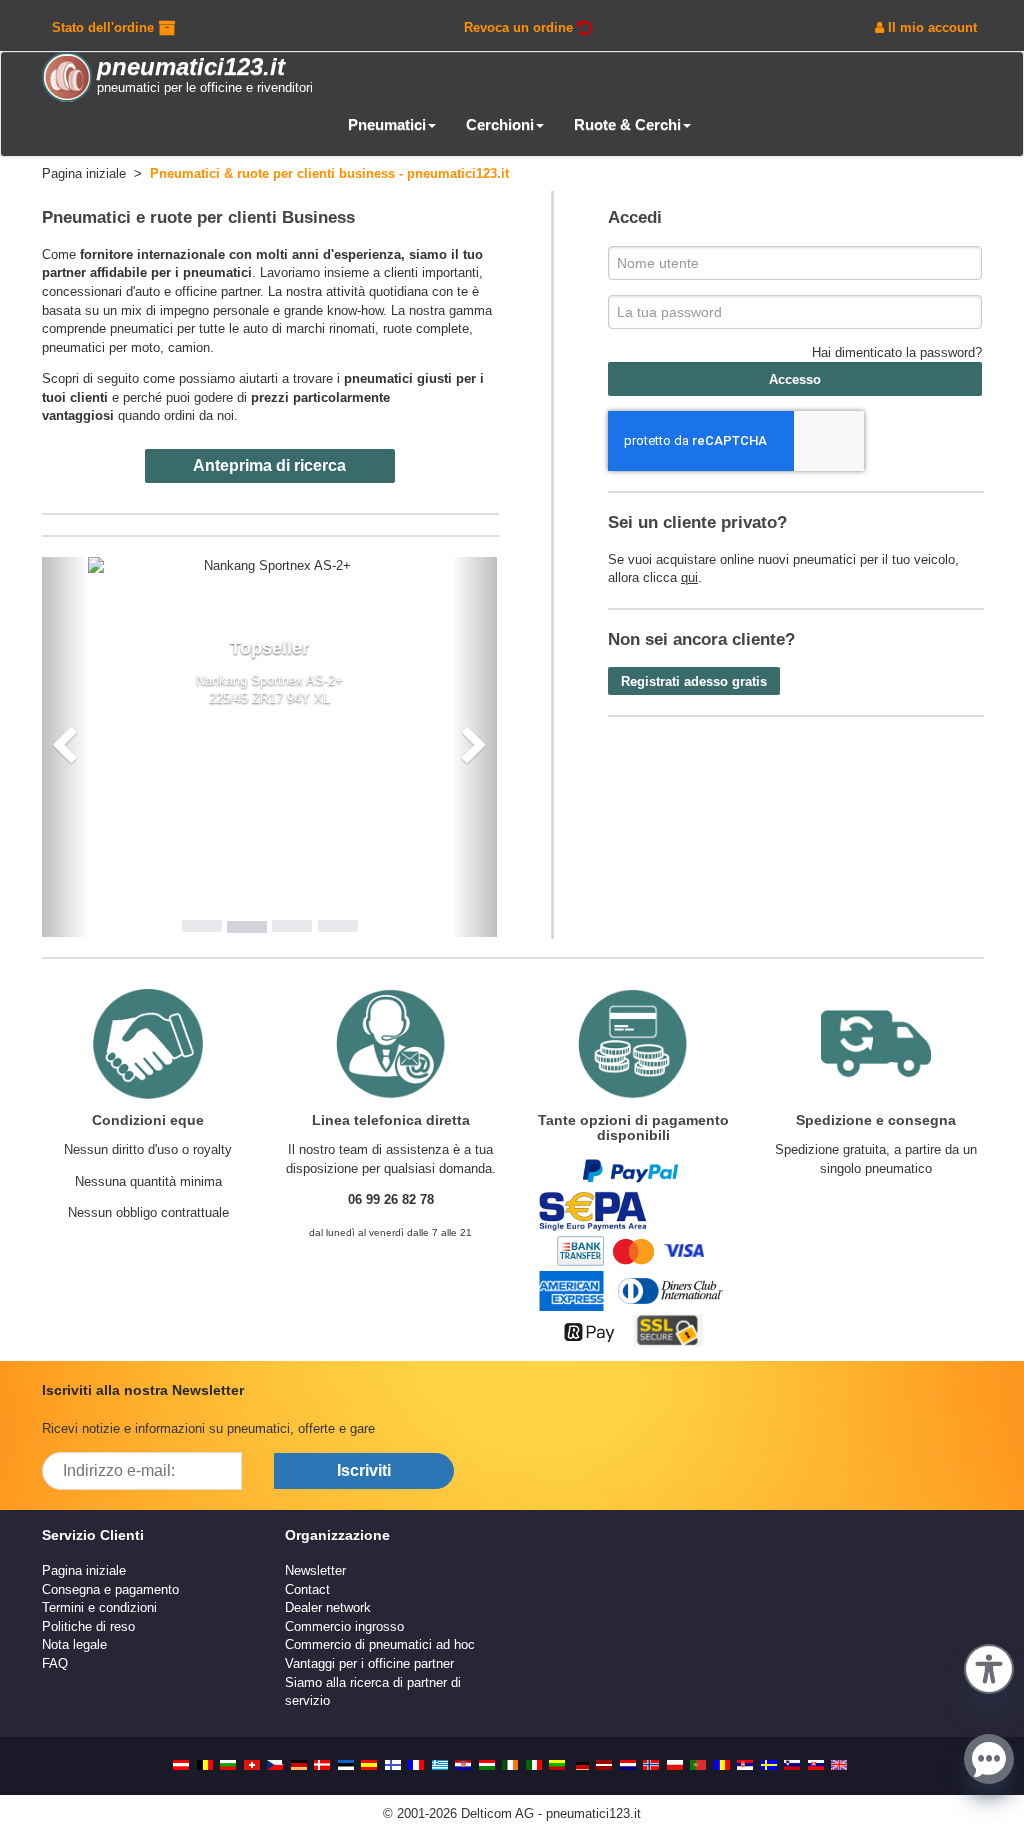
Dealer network (328, 1607)
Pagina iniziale (84, 1570)
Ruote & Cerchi (627, 124)
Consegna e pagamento (110, 1589)
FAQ (55, 1663)
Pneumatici (387, 124)
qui (689, 577)
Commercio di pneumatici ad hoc (380, 1644)
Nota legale (74, 1644)
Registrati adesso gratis (694, 681)
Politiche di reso (88, 1626)
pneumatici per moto (101, 347)
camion (189, 347)
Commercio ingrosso (344, 1626)
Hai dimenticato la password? (897, 352)
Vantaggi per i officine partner (369, 1663)
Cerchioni (500, 124)
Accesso (795, 379)
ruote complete (426, 328)
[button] (989, 1667)
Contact (307, 1589)
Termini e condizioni (99, 1607)
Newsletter (315, 1570)
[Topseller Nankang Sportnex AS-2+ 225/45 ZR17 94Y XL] (270, 566)
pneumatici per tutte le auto (189, 328)
